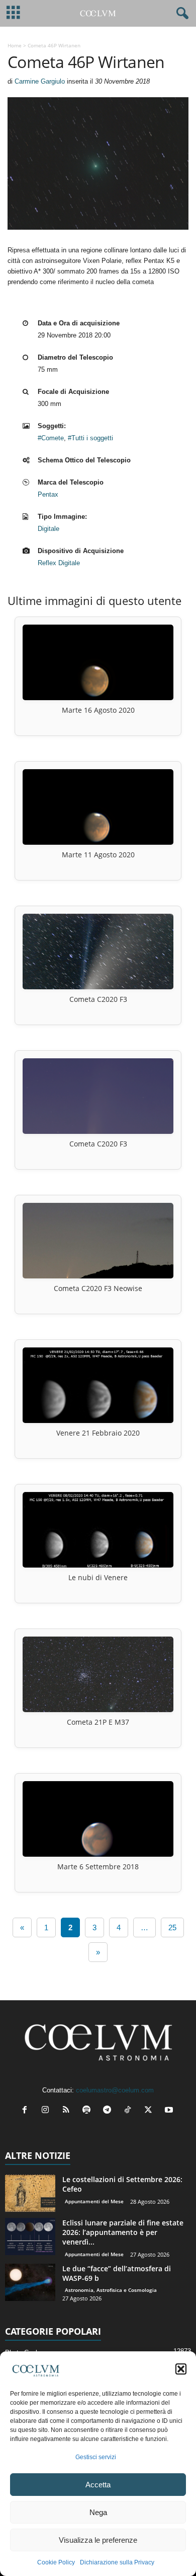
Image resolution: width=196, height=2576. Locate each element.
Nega (98, 2512)
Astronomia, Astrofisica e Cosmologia (111, 2290)
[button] (181, 2369)
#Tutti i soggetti (90, 438)
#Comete (51, 438)
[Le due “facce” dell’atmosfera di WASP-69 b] (30, 2283)
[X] (151, 2111)
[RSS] (68, 2111)
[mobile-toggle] (13, 13)
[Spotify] (89, 2111)
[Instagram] (47, 2111)
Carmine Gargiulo (40, 81)
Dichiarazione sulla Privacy (117, 2562)
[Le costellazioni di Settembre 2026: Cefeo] (30, 2193)
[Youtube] (170, 2111)
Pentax (48, 494)
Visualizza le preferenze (98, 2540)
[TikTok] (130, 2111)
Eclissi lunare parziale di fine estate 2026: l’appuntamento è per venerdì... (123, 2232)
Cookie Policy (56, 2562)
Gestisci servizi (96, 2457)
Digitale (48, 529)
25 (172, 1927)
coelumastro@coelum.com (115, 2090)
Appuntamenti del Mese (94, 2201)
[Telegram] (109, 2111)
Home (15, 45)
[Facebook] (27, 2111)
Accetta (98, 2485)
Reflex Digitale (59, 563)
